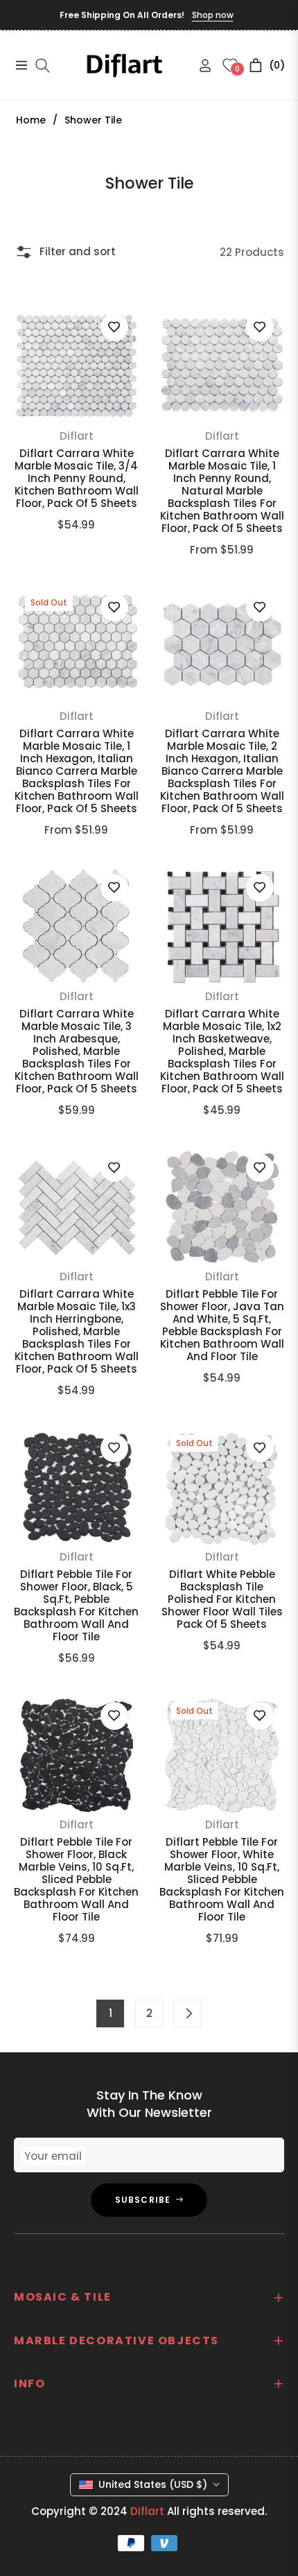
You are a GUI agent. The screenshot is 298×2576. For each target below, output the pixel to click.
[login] (200, 66)
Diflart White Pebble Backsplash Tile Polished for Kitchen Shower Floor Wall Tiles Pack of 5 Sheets (222, 1599)
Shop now (213, 15)
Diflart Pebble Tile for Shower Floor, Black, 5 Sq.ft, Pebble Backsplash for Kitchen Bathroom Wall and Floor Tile (76, 1606)
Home (31, 120)
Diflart (77, 436)
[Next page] (188, 2013)
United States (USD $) (153, 2484)
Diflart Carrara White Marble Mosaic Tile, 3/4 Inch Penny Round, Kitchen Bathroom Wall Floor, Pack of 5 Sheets (77, 479)
